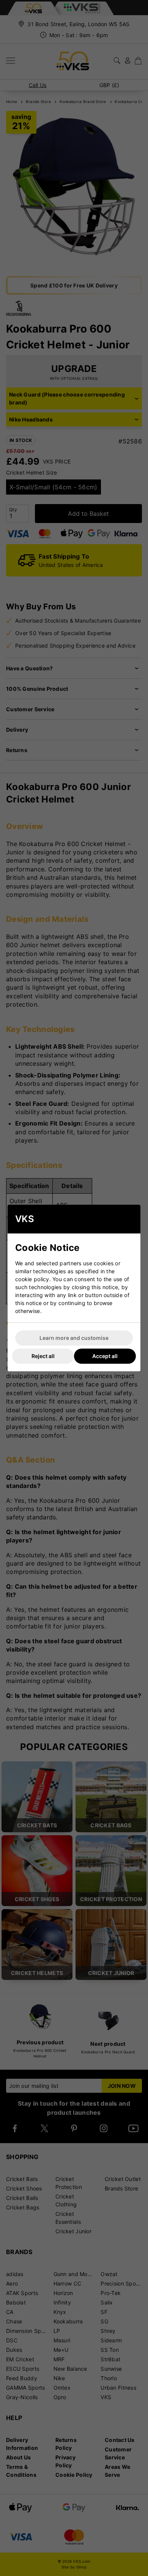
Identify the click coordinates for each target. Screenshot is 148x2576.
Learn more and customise (74, 1338)
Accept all (105, 1356)
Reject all (43, 1356)
